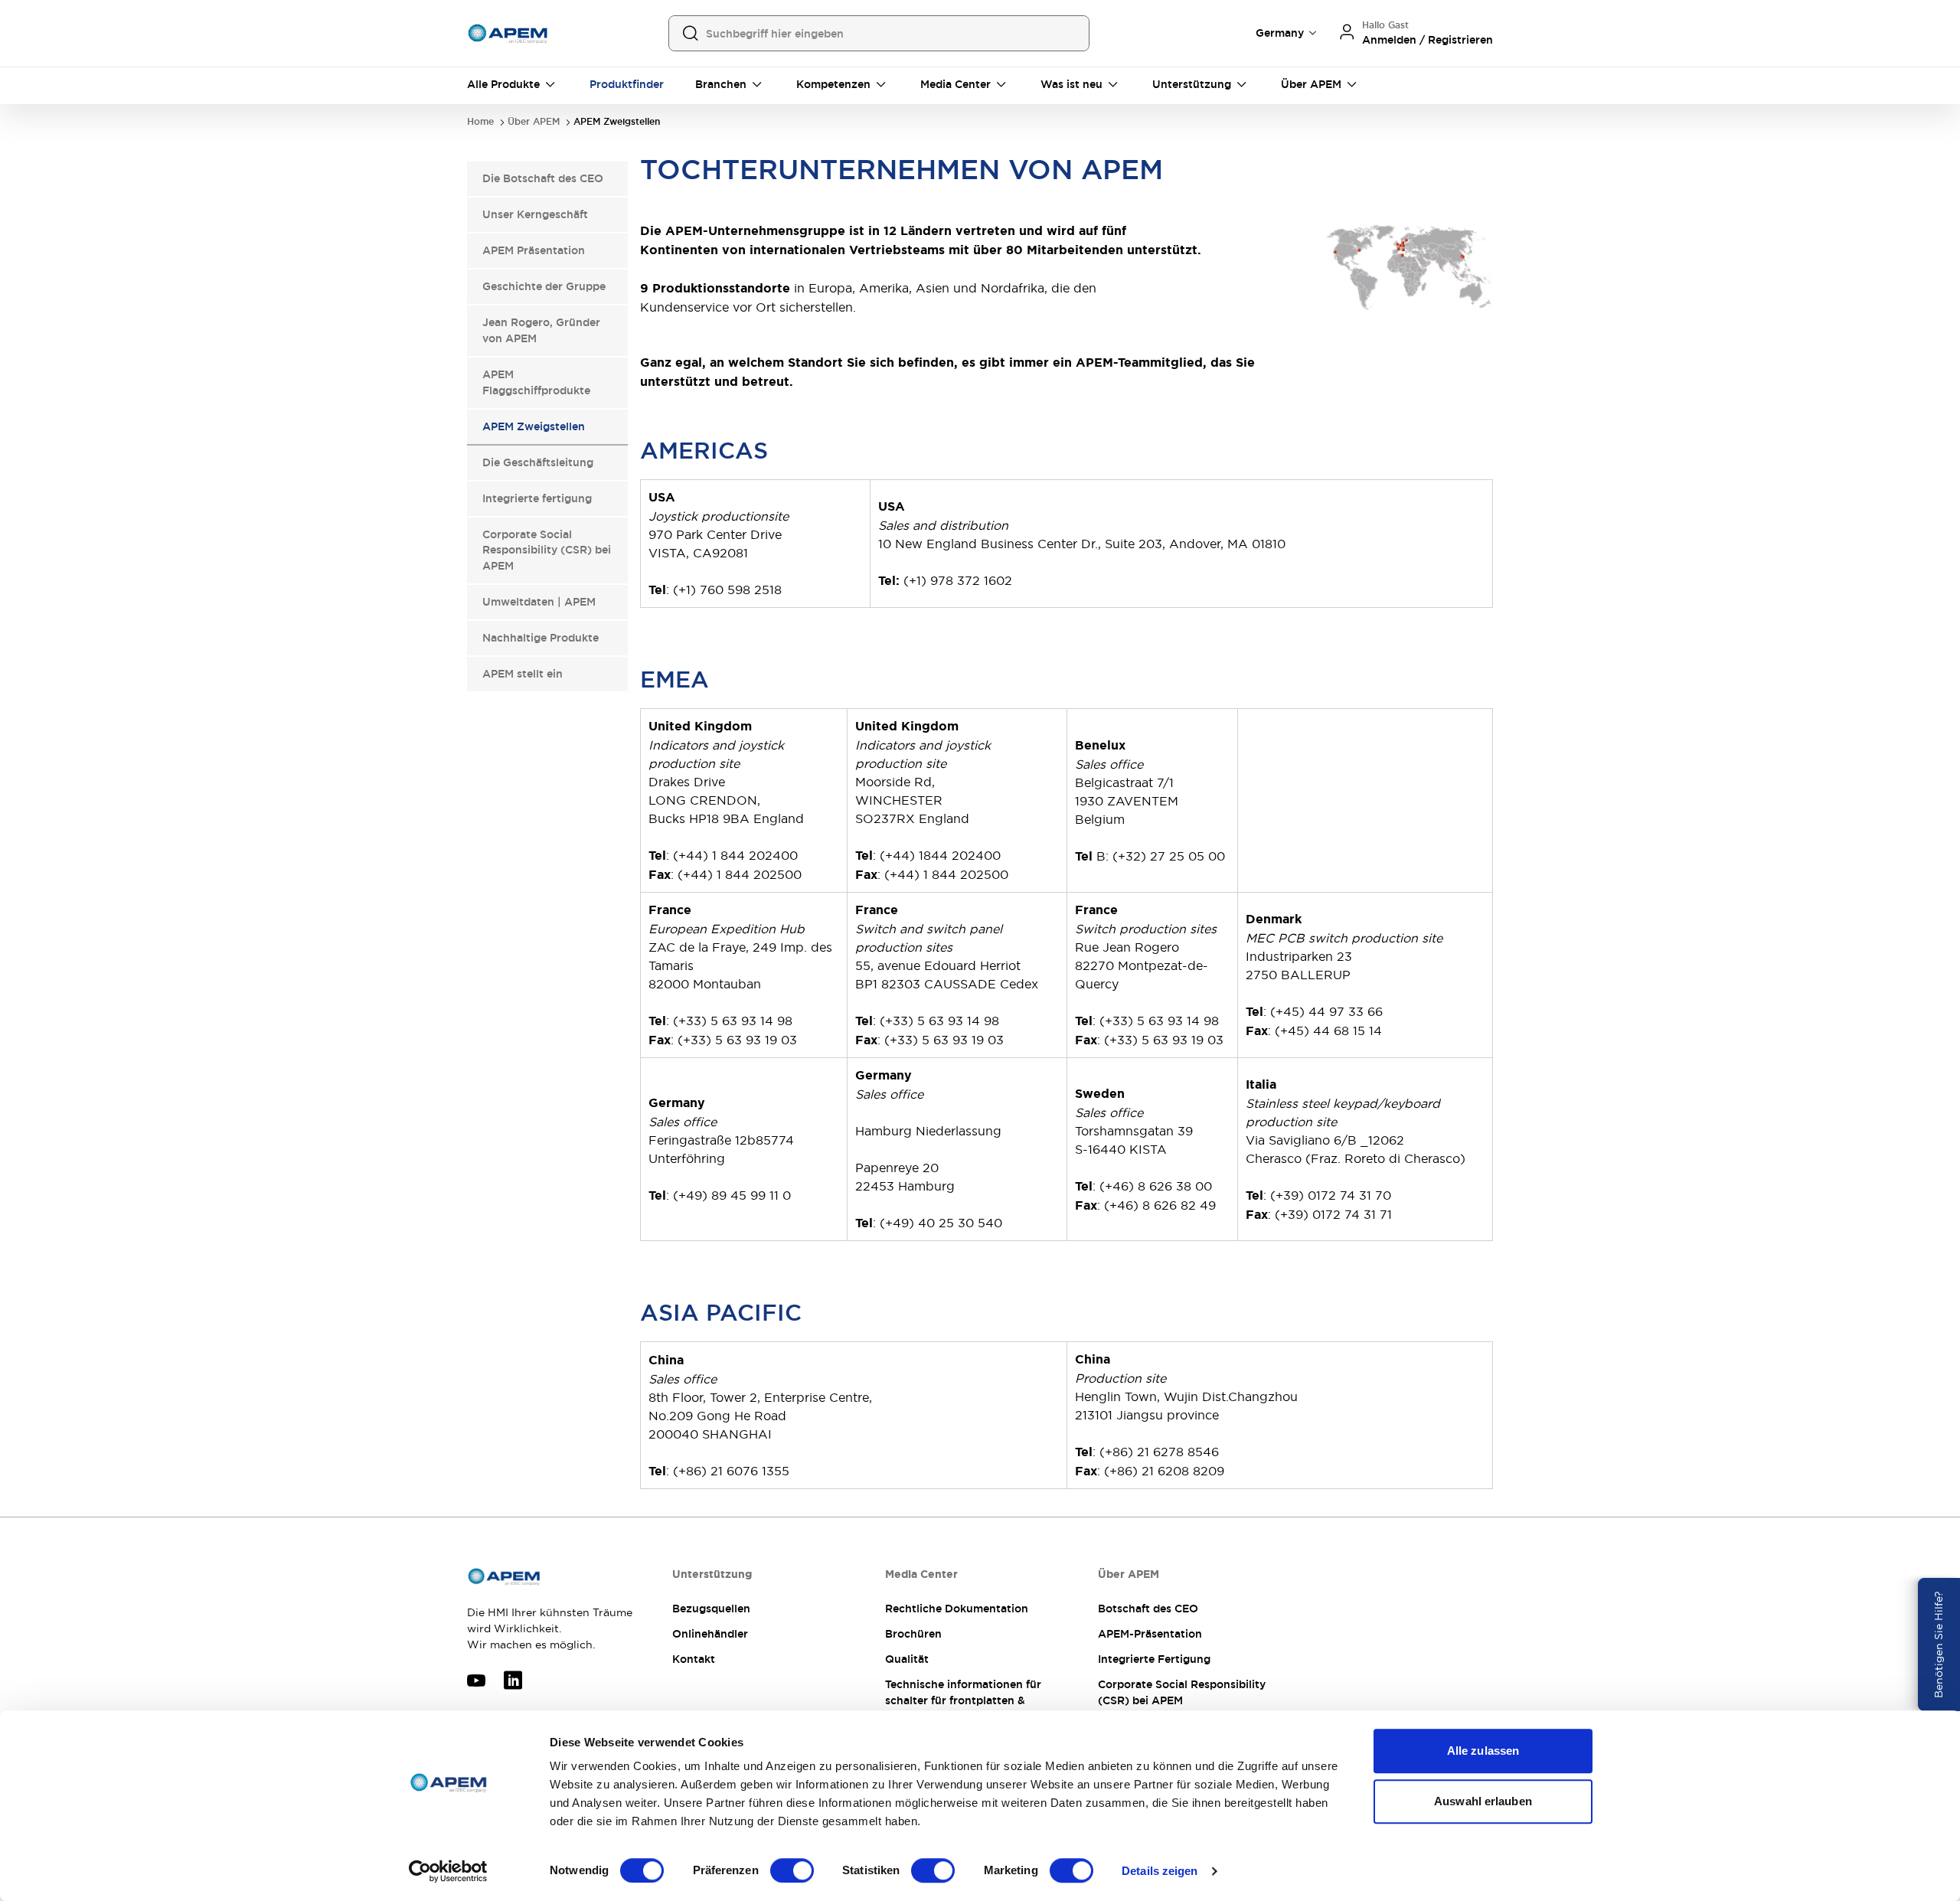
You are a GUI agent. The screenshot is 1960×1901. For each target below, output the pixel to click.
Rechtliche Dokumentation (957, 1609)
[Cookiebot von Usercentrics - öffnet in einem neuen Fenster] (448, 1871)
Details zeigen (1160, 1871)
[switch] (792, 1870)
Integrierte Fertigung (1154, 1659)
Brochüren (913, 1634)
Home (480, 122)
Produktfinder (627, 84)
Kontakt (694, 1659)
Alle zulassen (1483, 1751)
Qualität (907, 1659)
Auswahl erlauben (1483, 1801)
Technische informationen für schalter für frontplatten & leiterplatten (963, 1700)
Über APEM (534, 122)
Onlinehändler (710, 1634)
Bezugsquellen (711, 1609)
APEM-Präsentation (1150, 1634)
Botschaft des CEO (1148, 1609)
